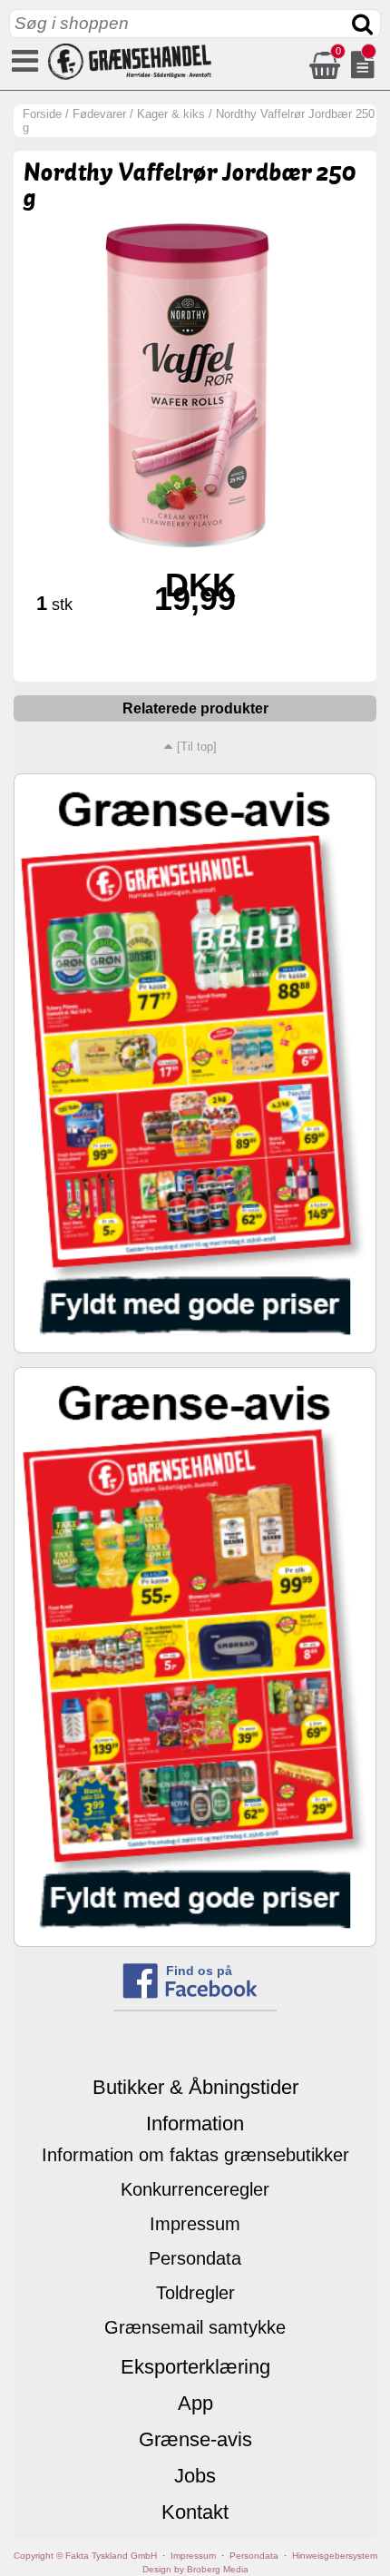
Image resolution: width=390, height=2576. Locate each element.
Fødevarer (99, 114)
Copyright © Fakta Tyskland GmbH (85, 2556)
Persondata (195, 2258)
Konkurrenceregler (195, 2189)
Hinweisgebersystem (335, 2556)
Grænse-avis (195, 2439)
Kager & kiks (171, 114)
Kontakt (195, 2512)
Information (195, 2124)
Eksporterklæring (195, 2367)
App (195, 2403)
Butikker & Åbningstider (195, 2087)
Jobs (195, 2476)
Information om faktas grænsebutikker (195, 2155)
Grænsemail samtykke (195, 2327)
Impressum (195, 2224)
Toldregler (195, 2293)
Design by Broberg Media (195, 2569)
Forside (42, 114)
